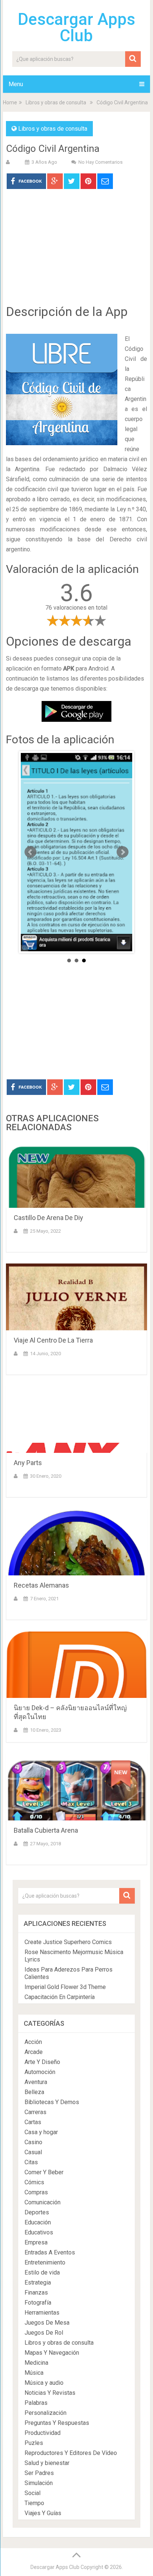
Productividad (43, 2433)
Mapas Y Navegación (52, 2353)
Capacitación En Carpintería (60, 1997)
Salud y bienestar (47, 2463)
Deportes (37, 2212)
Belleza (34, 2092)
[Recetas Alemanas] (76, 1542)
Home (10, 102)
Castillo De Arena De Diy (48, 1218)
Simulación (39, 2483)
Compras (36, 2192)
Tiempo (34, 2503)
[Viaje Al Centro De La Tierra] (76, 1297)
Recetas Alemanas (41, 1585)
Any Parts (28, 1463)
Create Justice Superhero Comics (68, 1942)
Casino (33, 2142)
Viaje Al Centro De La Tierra (53, 1340)
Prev (30, 852)
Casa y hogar (41, 2132)
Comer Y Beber (44, 2172)
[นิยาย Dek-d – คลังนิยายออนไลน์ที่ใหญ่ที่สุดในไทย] (76, 1664)
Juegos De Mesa (47, 2323)
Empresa (36, 2242)
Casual (33, 2152)
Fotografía (38, 2303)
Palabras (36, 2403)
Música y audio (44, 2383)
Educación (38, 2222)
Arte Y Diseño (42, 2062)
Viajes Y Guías (43, 2513)
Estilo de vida (42, 2272)
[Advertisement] (76, 252)
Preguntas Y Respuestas (57, 2423)
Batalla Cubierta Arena (46, 1830)
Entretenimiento (45, 2262)
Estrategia (38, 2282)
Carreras (35, 2112)
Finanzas (36, 2293)
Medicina (36, 2363)
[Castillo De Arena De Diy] (76, 1174)
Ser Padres (39, 2473)
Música (34, 2373)
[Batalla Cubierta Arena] (76, 1787)
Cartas (33, 2122)
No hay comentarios (100, 162)
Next (123, 852)
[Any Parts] (76, 1419)
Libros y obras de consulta (56, 102)
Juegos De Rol (44, 2333)
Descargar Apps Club (76, 27)
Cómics (34, 2182)
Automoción (40, 2072)
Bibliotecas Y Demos (52, 2102)
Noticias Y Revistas (50, 2393)
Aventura (36, 2082)
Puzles (34, 2443)
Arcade (34, 2052)
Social (32, 2493)
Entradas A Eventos (50, 2252)
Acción (33, 2042)
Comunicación (43, 2202)
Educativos (39, 2232)
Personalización (45, 2413)
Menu (16, 84)
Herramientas (42, 2313)
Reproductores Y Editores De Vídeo (71, 2453)
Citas (31, 2162)
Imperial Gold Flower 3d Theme (65, 1987)
